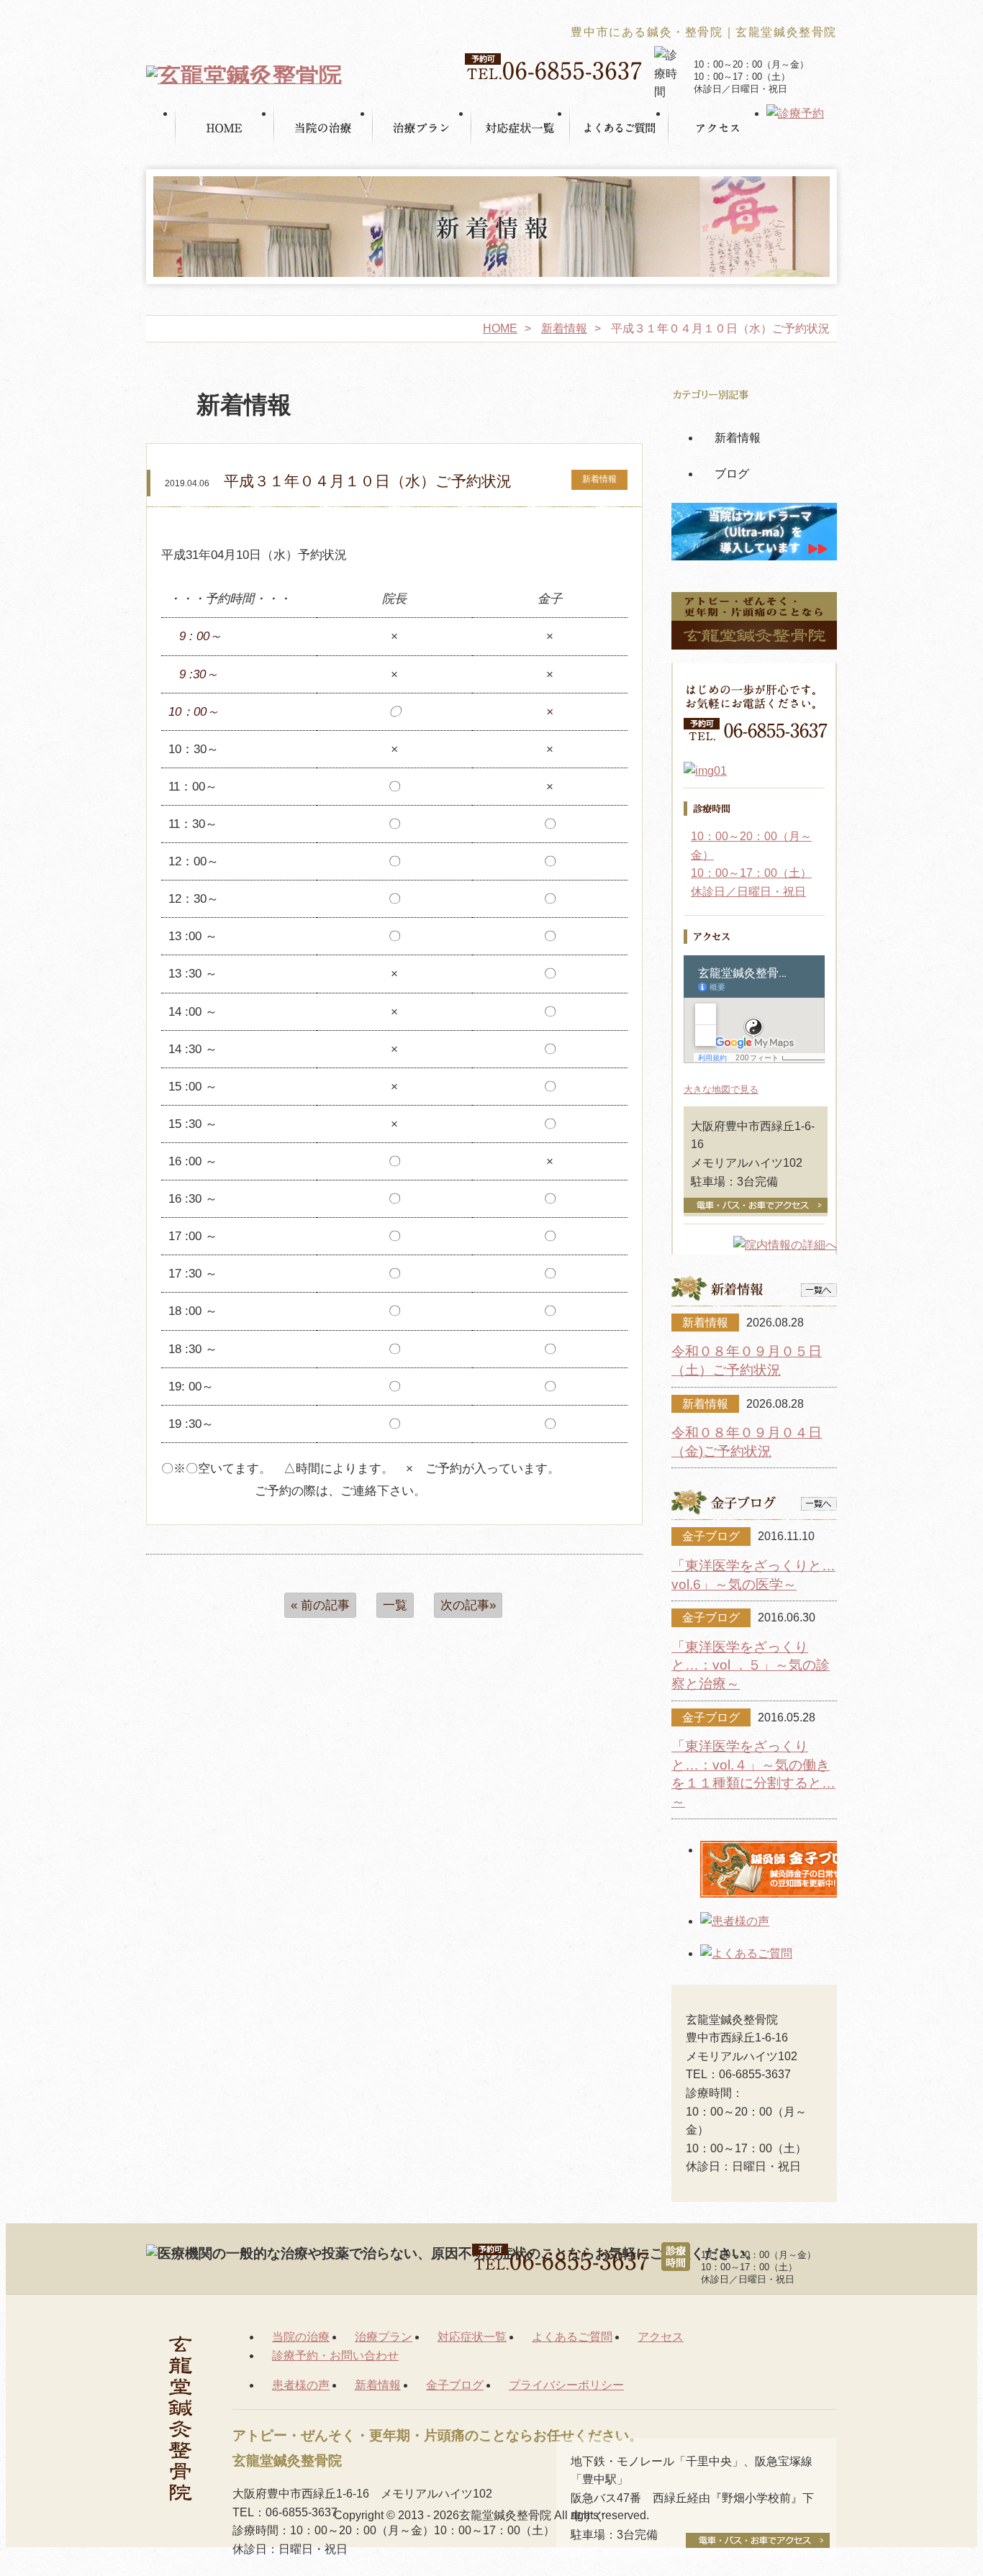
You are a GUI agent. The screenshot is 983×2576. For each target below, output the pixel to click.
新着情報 (564, 328)
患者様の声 (301, 2385)
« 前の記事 (320, 1605)
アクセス (661, 2337)
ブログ (732, 474)
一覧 (395, 1605)
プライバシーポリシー (566, 2385)
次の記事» (468, 1605)
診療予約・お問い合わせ (335, 2356)
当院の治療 (301, 2337)
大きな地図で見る (721, 1089)
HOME (500, 328)
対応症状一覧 (472, 2337)
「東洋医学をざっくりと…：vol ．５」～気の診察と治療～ (751, 1665)
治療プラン (384, 2337)
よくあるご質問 (572, 2337)
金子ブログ (455, 2385)
